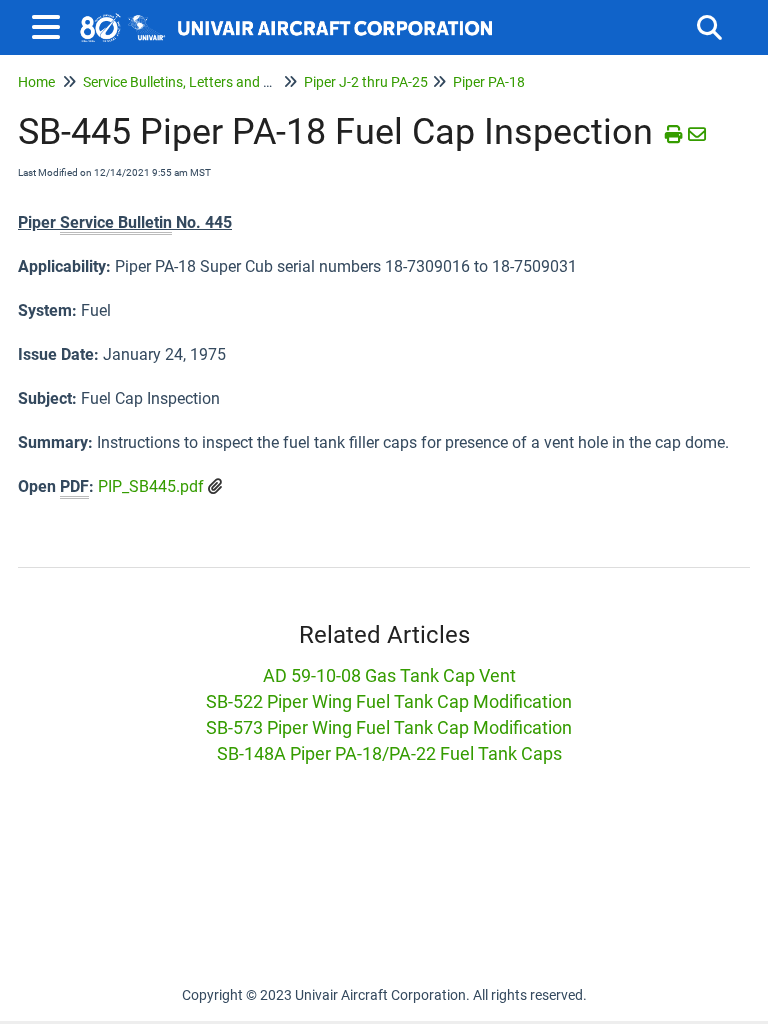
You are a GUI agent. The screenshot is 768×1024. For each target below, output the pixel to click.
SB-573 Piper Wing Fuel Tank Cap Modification (389, 727)
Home (36, 82)
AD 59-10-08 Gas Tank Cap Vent (389, 675)
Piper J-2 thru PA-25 (366, 82)
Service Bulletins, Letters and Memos (196, 82)
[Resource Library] (287, 17)
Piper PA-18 (489, 82)
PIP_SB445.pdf (151, 486)
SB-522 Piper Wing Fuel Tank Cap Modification (389, 701)
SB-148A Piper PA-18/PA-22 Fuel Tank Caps (389, 753)
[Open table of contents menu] (50, 24)
